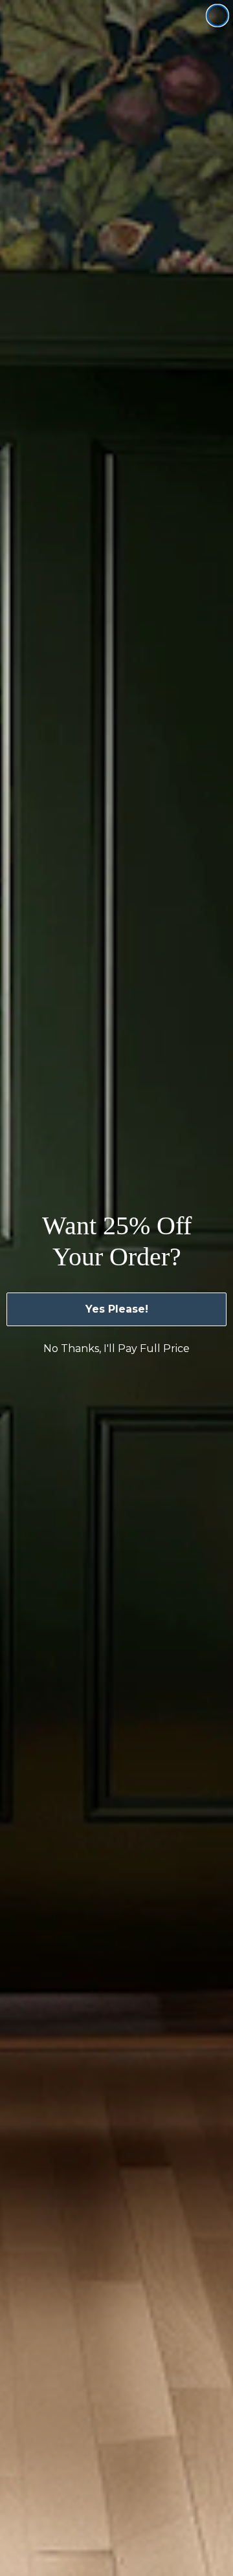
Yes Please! (117, 1309)
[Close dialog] (217, 16)
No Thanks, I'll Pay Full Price (116, 1348)
